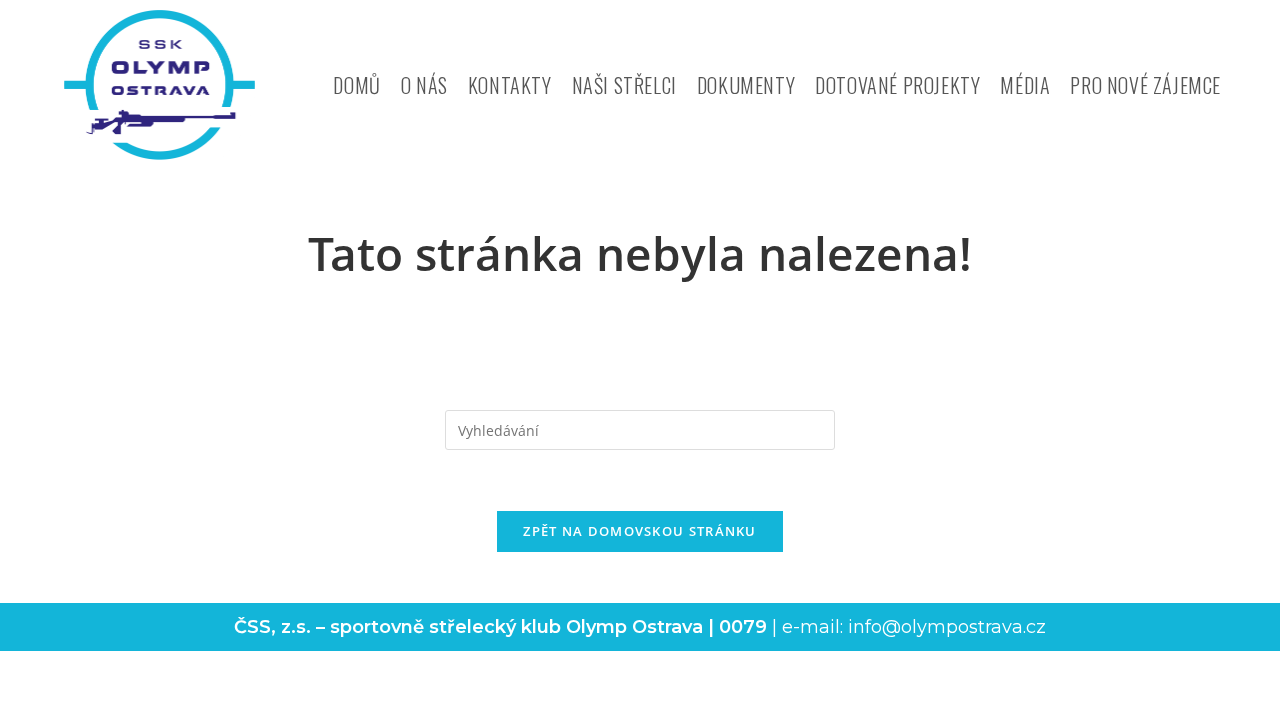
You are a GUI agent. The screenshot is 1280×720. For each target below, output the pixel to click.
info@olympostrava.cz (947, 627)
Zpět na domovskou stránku (640, 531)
